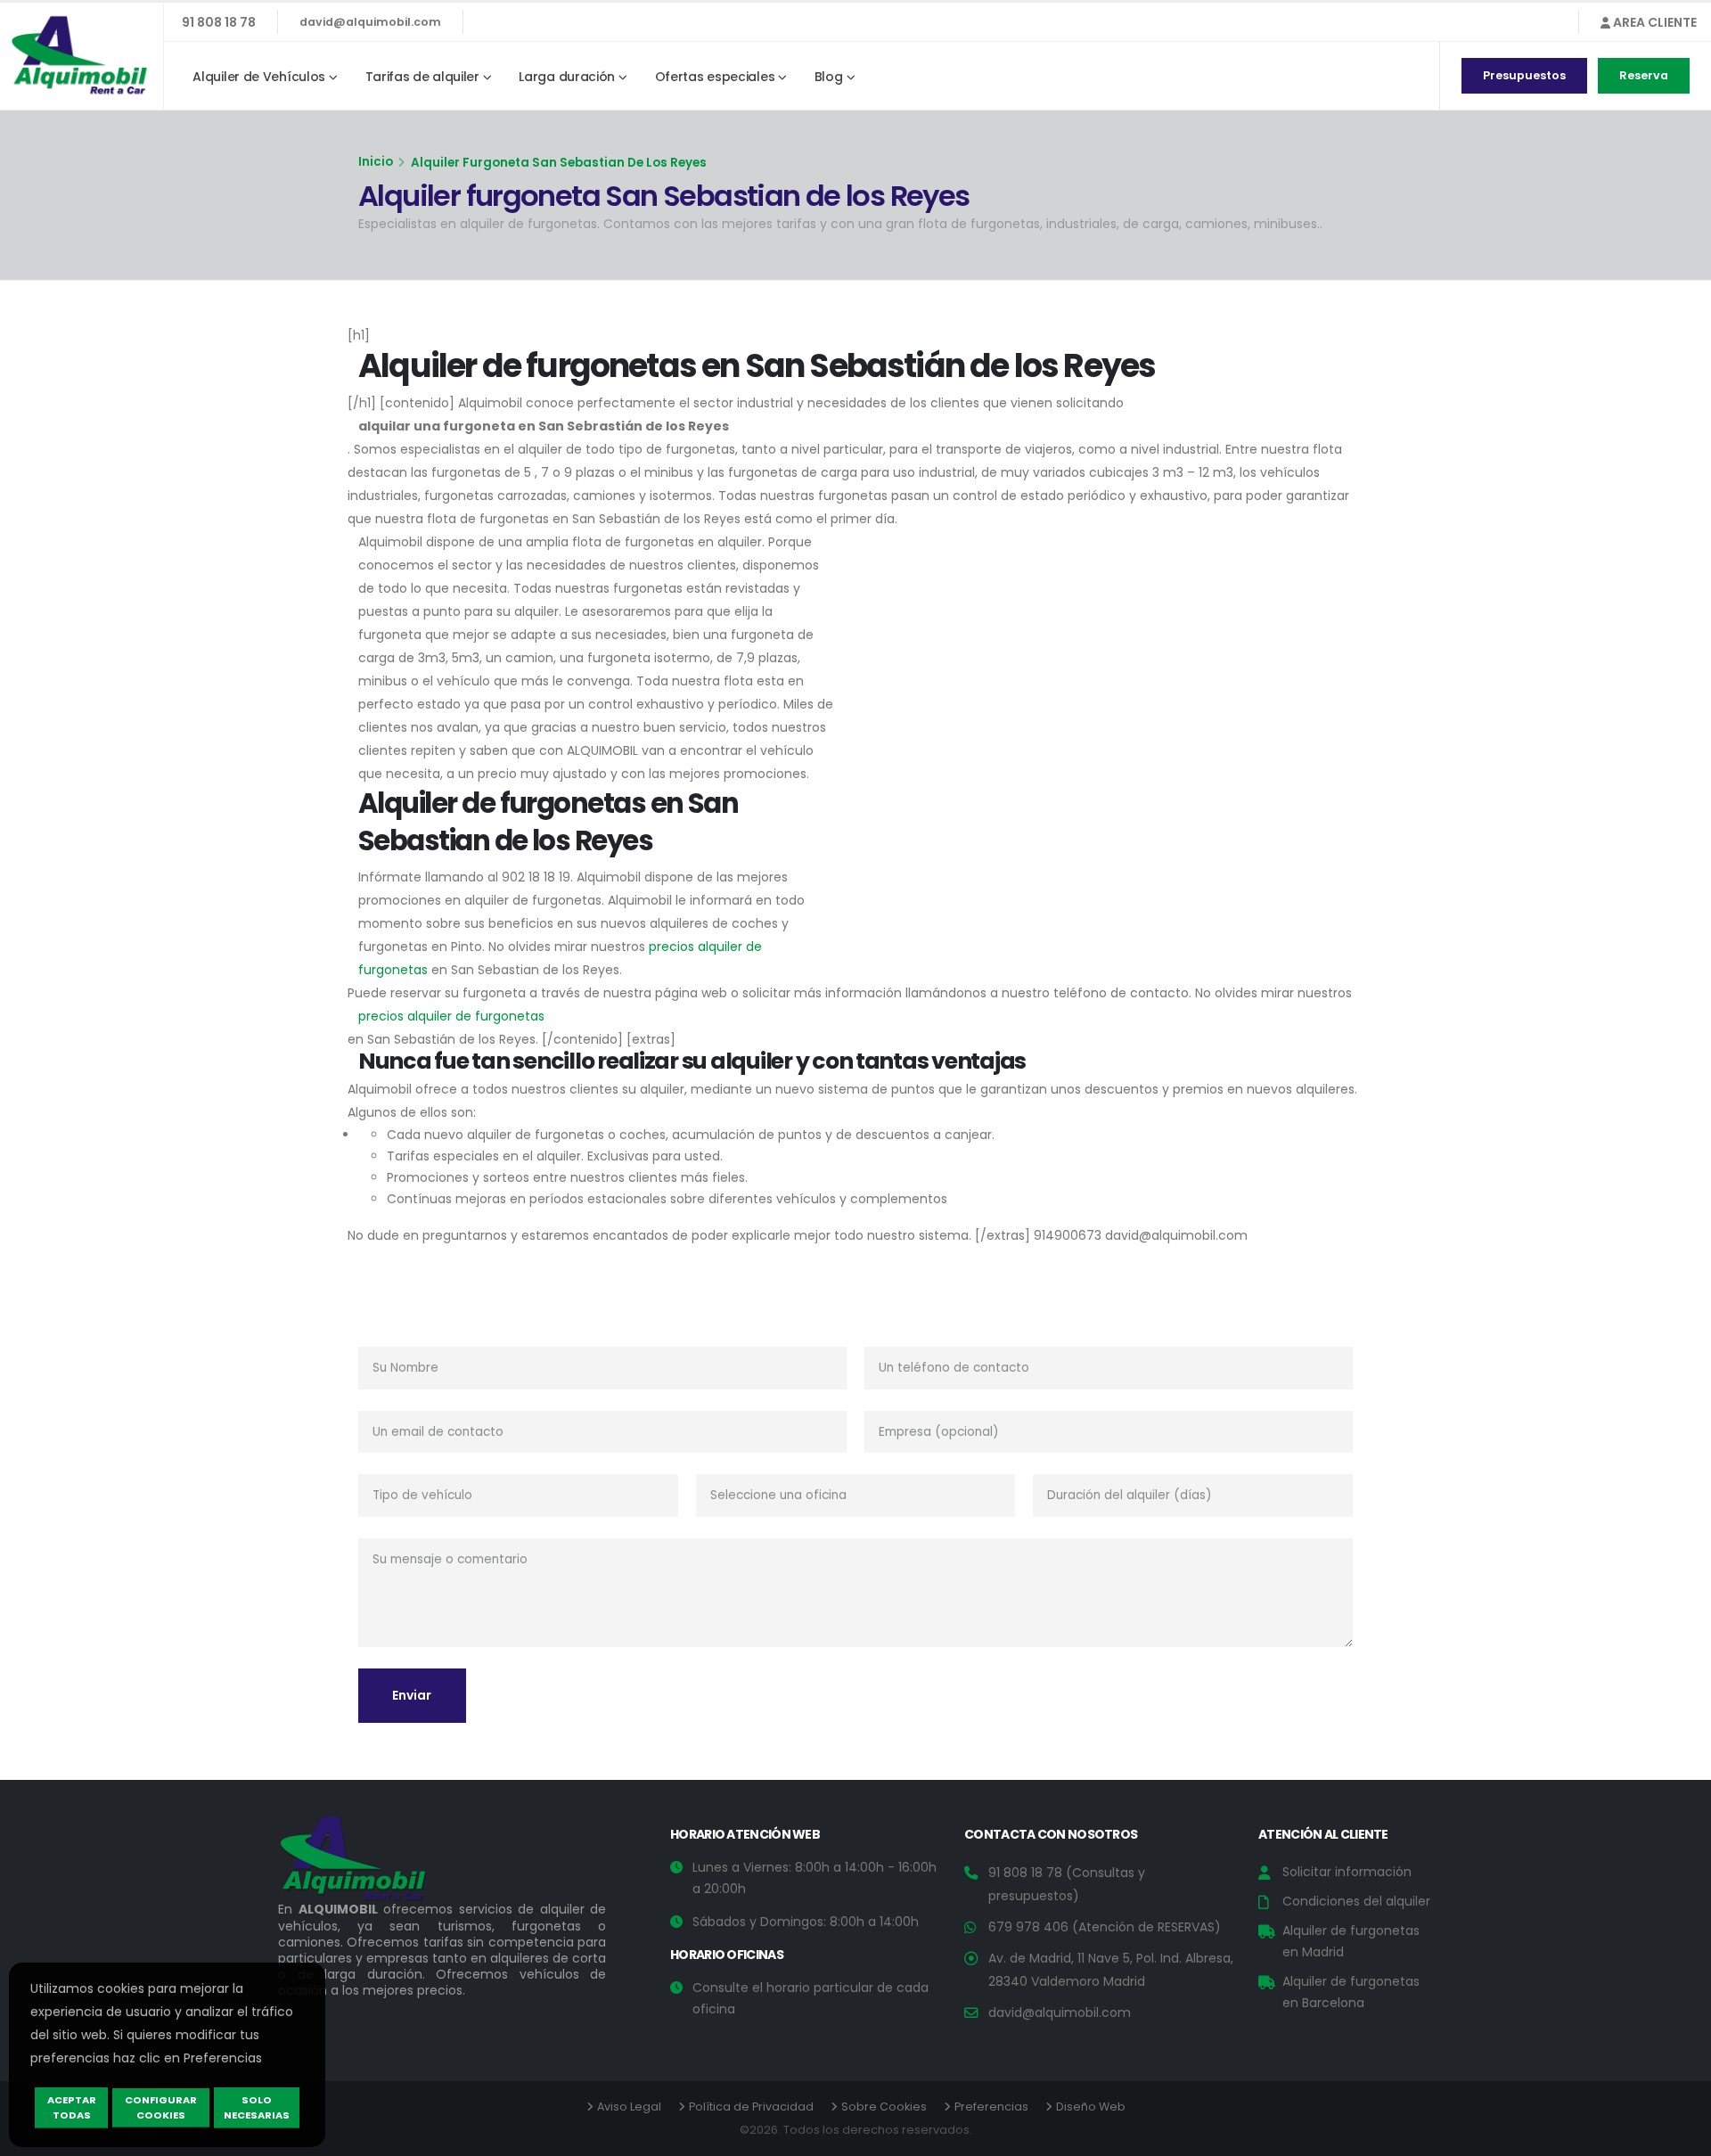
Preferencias (991, 2107)
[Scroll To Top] (1680, 2136)
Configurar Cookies (161, 2107)
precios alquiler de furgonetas (451, 1016)
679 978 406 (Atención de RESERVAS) (1105, 1927)
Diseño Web (1091, 2107)
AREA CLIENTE (1654, 22)
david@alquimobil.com (370, 22)
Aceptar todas (72, 2107)
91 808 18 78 (219, 22)
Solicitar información (1347, 1872)
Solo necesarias (257, 2107)
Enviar (412, 1695)
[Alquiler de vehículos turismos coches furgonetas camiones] (367, 1863)
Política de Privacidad (751, 2107)
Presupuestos (1524, 75)
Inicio (376, 162)
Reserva (1644, 75)
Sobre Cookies (884, 2107)
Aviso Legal (629, 2107)
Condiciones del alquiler (1356, 1901)
